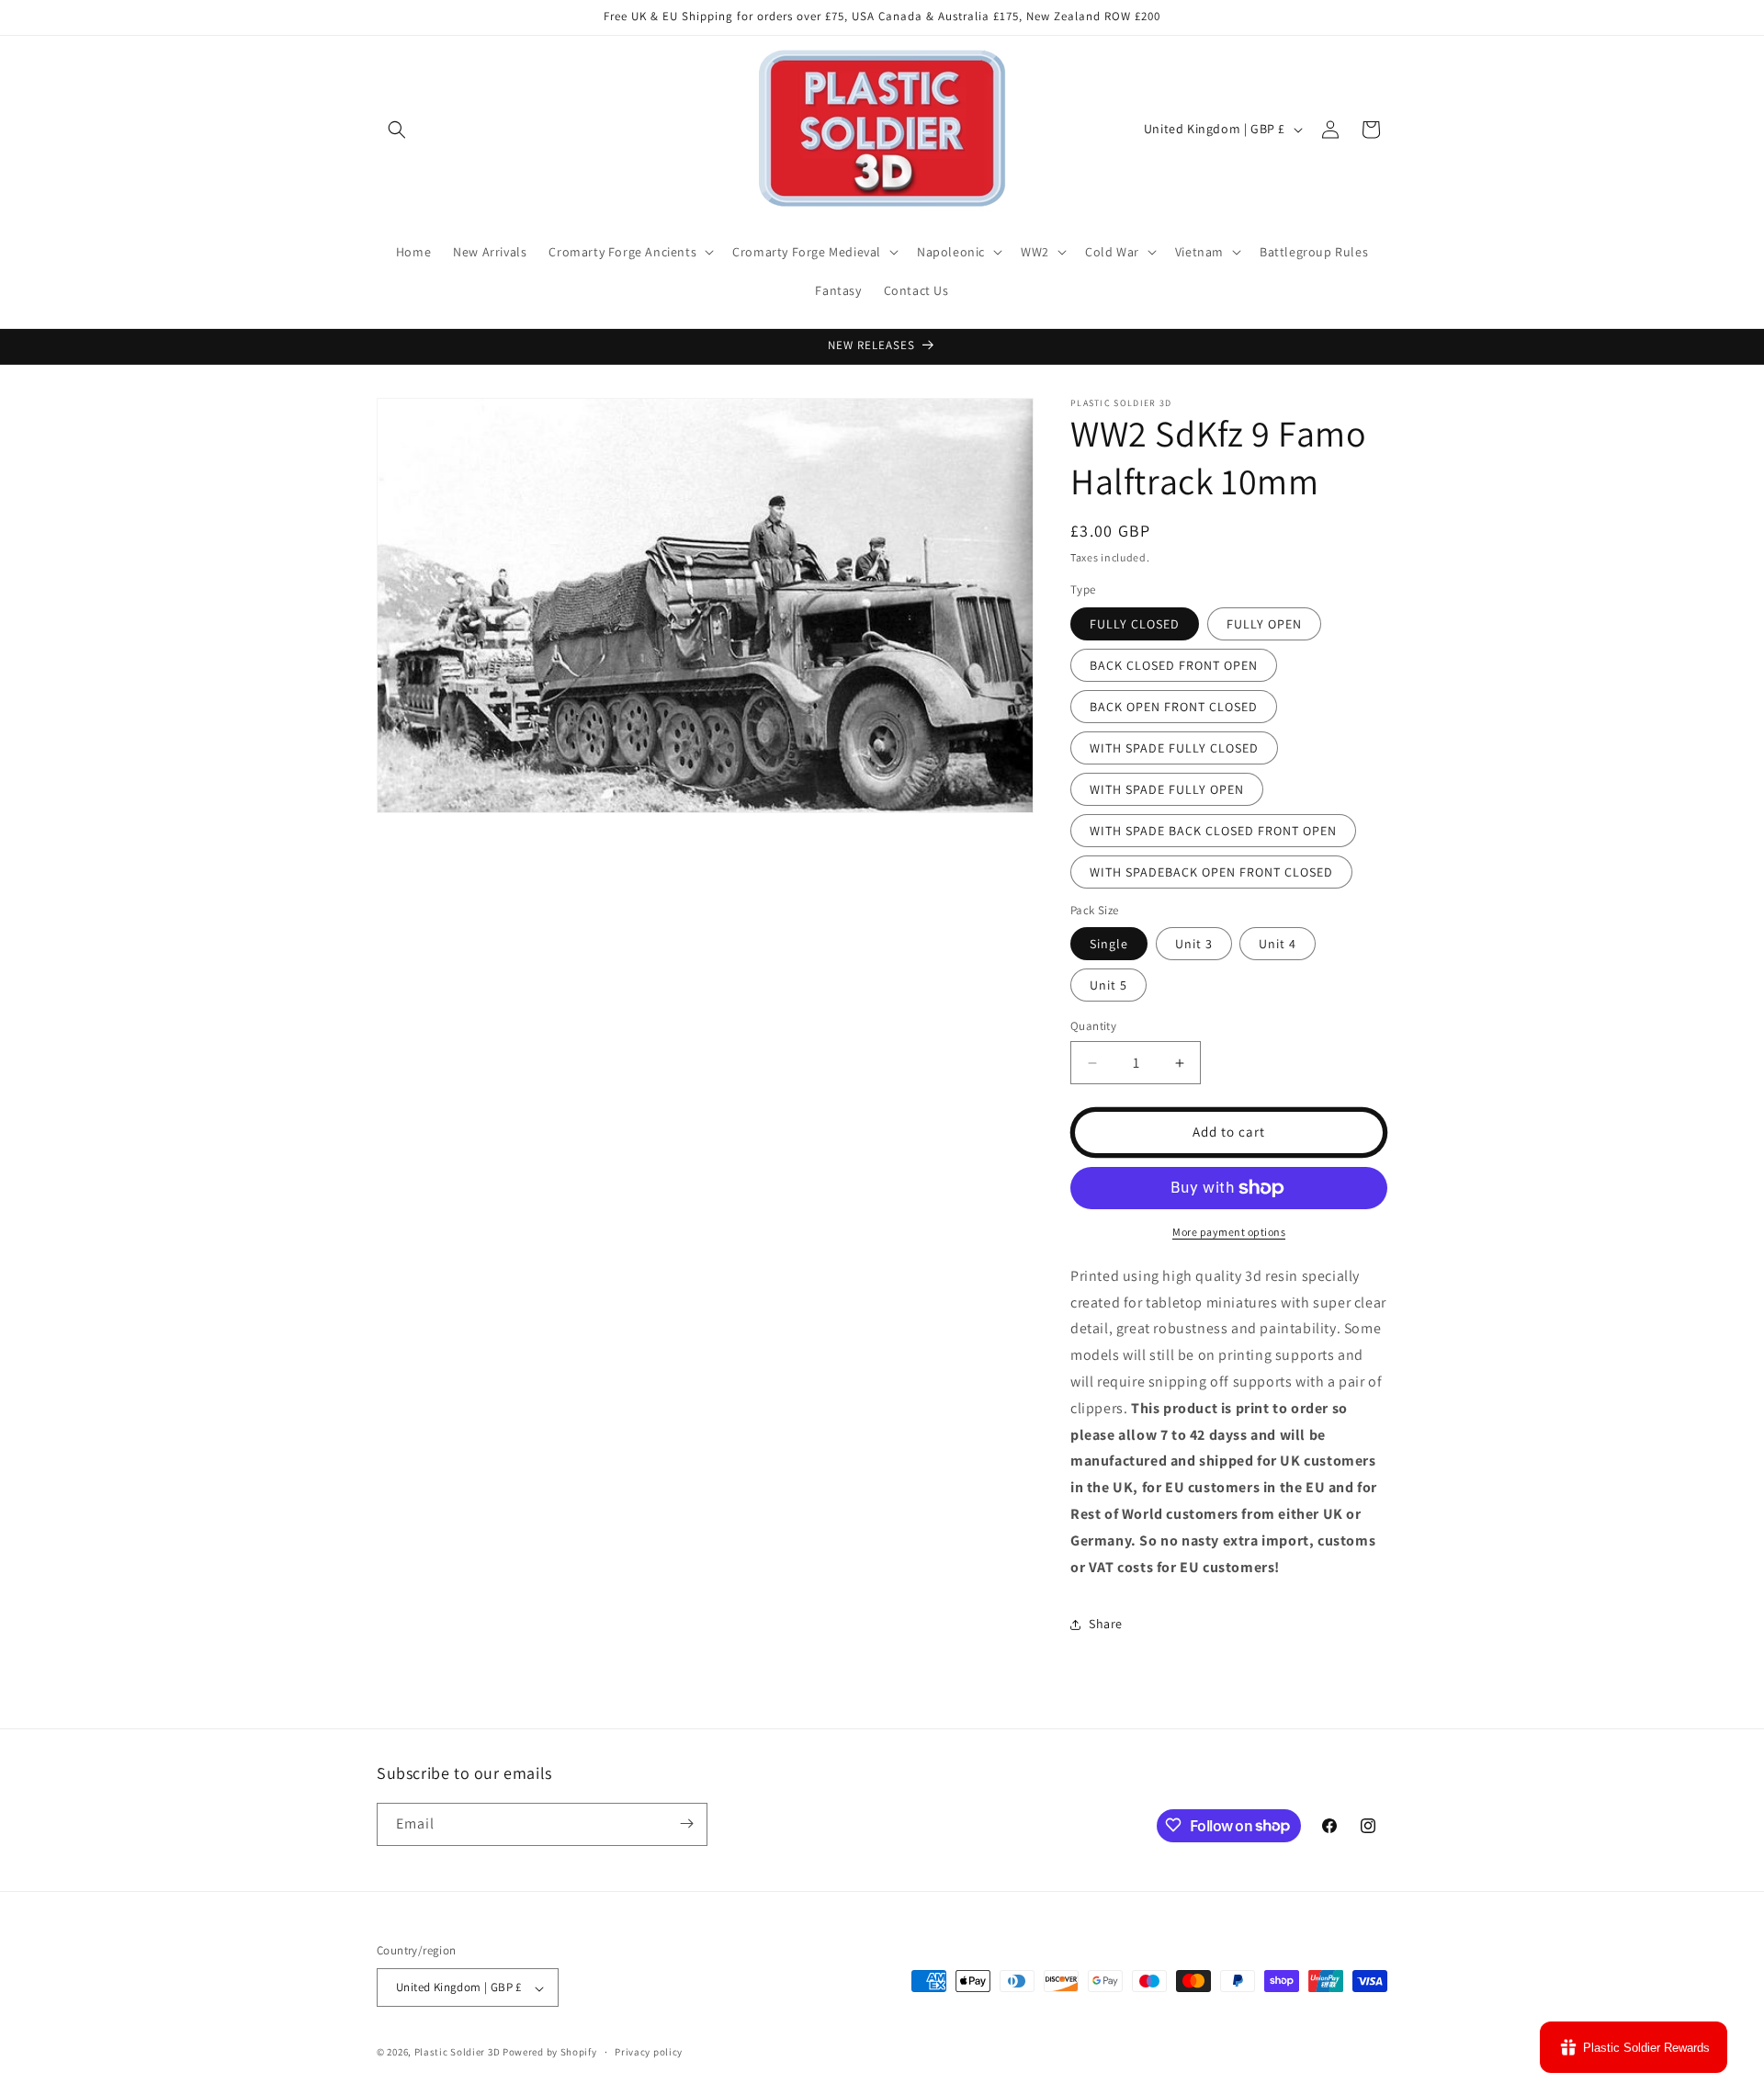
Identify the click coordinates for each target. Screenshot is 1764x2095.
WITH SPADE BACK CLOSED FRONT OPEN (1213, 831)
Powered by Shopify (550, 2053)
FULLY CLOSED (1135, 624)
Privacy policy (649, 2052)
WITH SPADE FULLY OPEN (1167, 789)
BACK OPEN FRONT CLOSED (1174, 707)
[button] (397, 130)
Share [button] (1106, 1624)
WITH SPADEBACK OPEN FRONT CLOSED (1211, 872)
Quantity (1093, 1027)
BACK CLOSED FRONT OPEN (1174, 665)
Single (1109, 945)
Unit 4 (1278, 945)
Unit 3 (1194, 945)
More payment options (1229, 1232)
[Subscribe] (686, 1823)
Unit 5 (1108, 986)
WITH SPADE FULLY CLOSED (1174, 748)
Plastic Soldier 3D (458, 2053)
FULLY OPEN (1264, 624)
